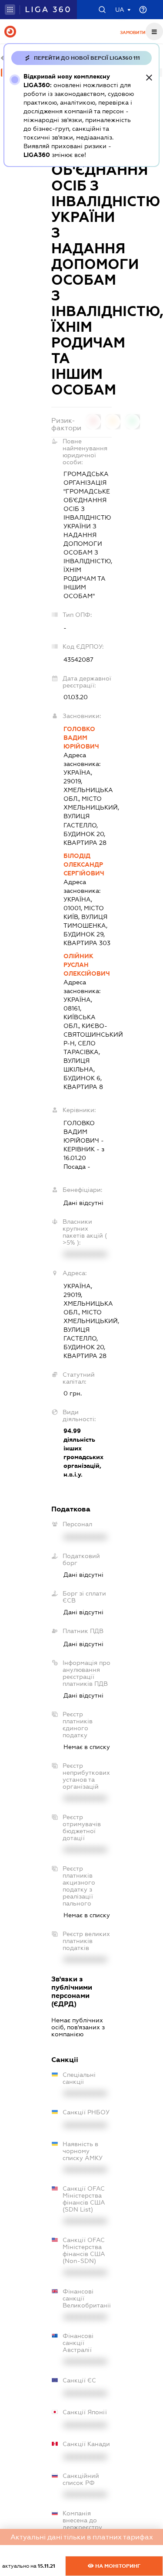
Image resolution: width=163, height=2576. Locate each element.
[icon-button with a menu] (154, 31)
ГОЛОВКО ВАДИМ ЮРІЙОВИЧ (81, 738)
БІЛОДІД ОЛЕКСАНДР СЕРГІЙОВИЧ (84, 864)
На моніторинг (117, 2566)
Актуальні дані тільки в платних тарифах (82, 2537)
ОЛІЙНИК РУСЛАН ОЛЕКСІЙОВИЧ (87, 965)
